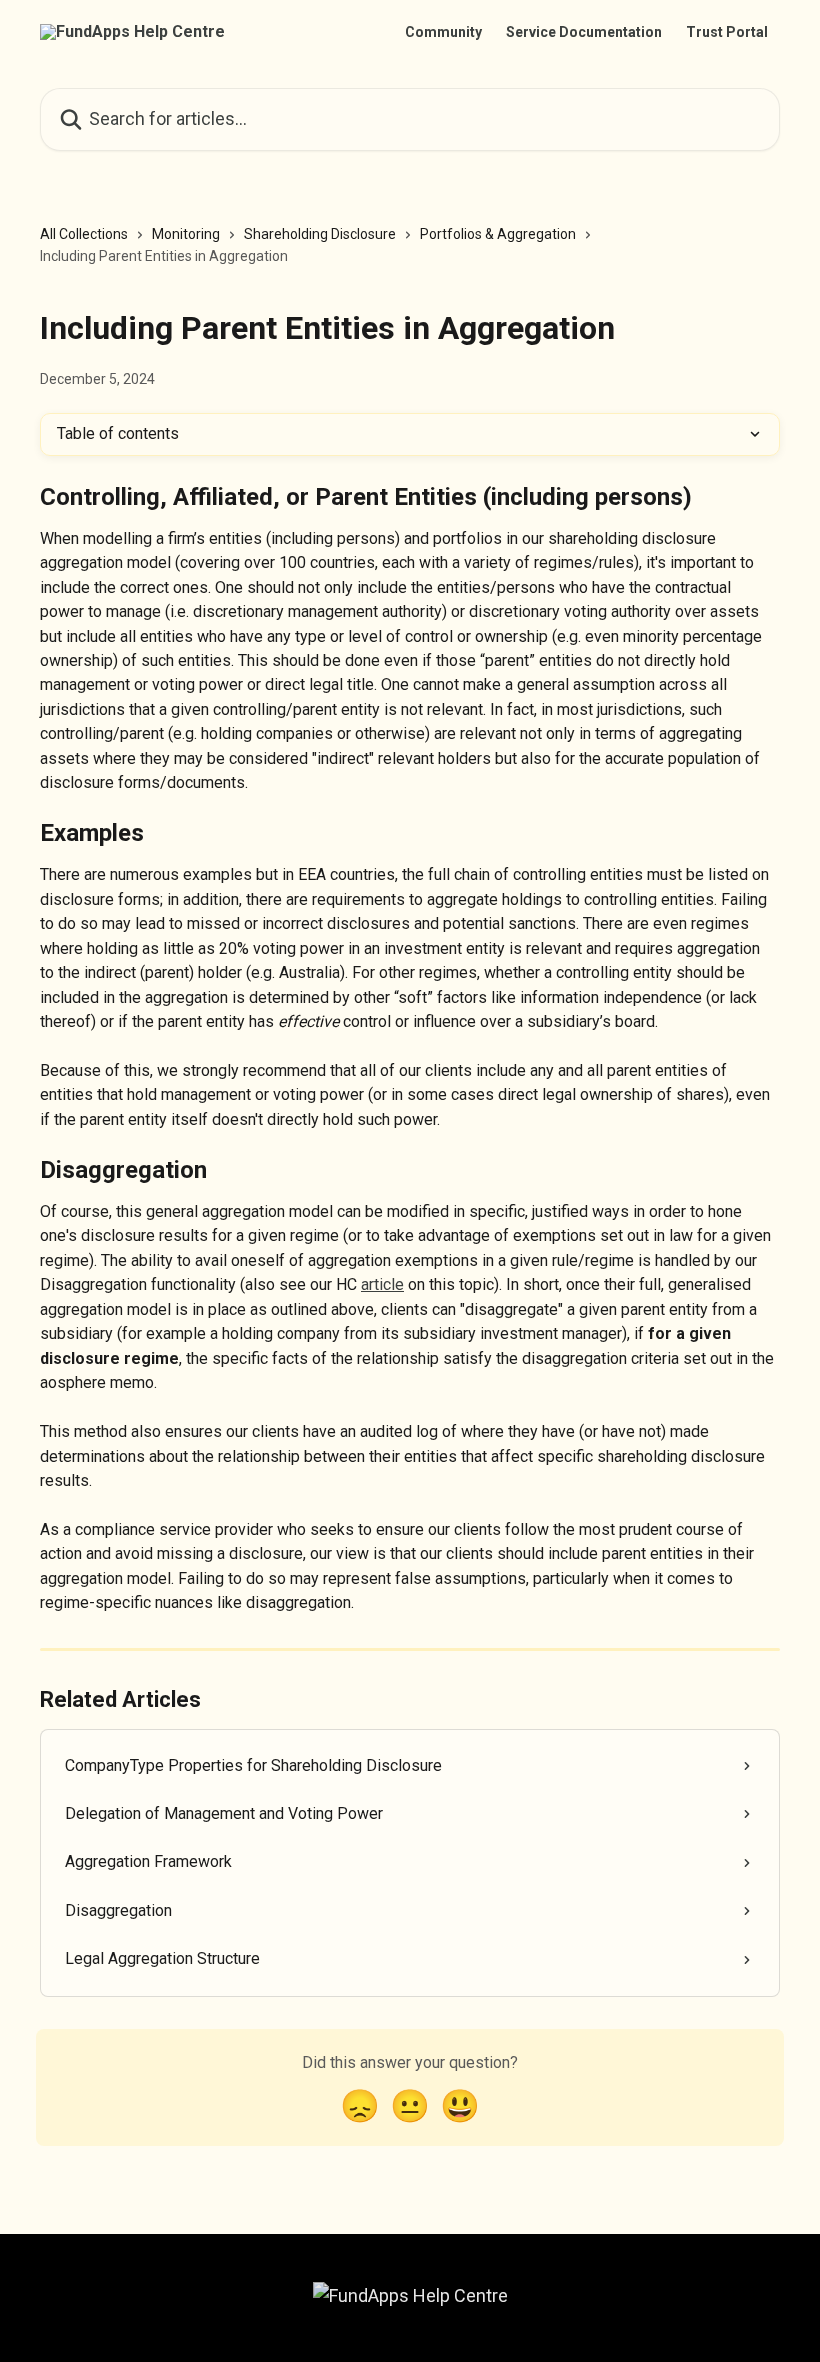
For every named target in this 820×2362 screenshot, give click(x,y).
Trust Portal (727, 32)
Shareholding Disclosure (320, 234)
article (382, 1284)
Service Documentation (584, 32)
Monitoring (186, 234)
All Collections (84, 234)
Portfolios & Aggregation (498, 234)
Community (443, 32)
